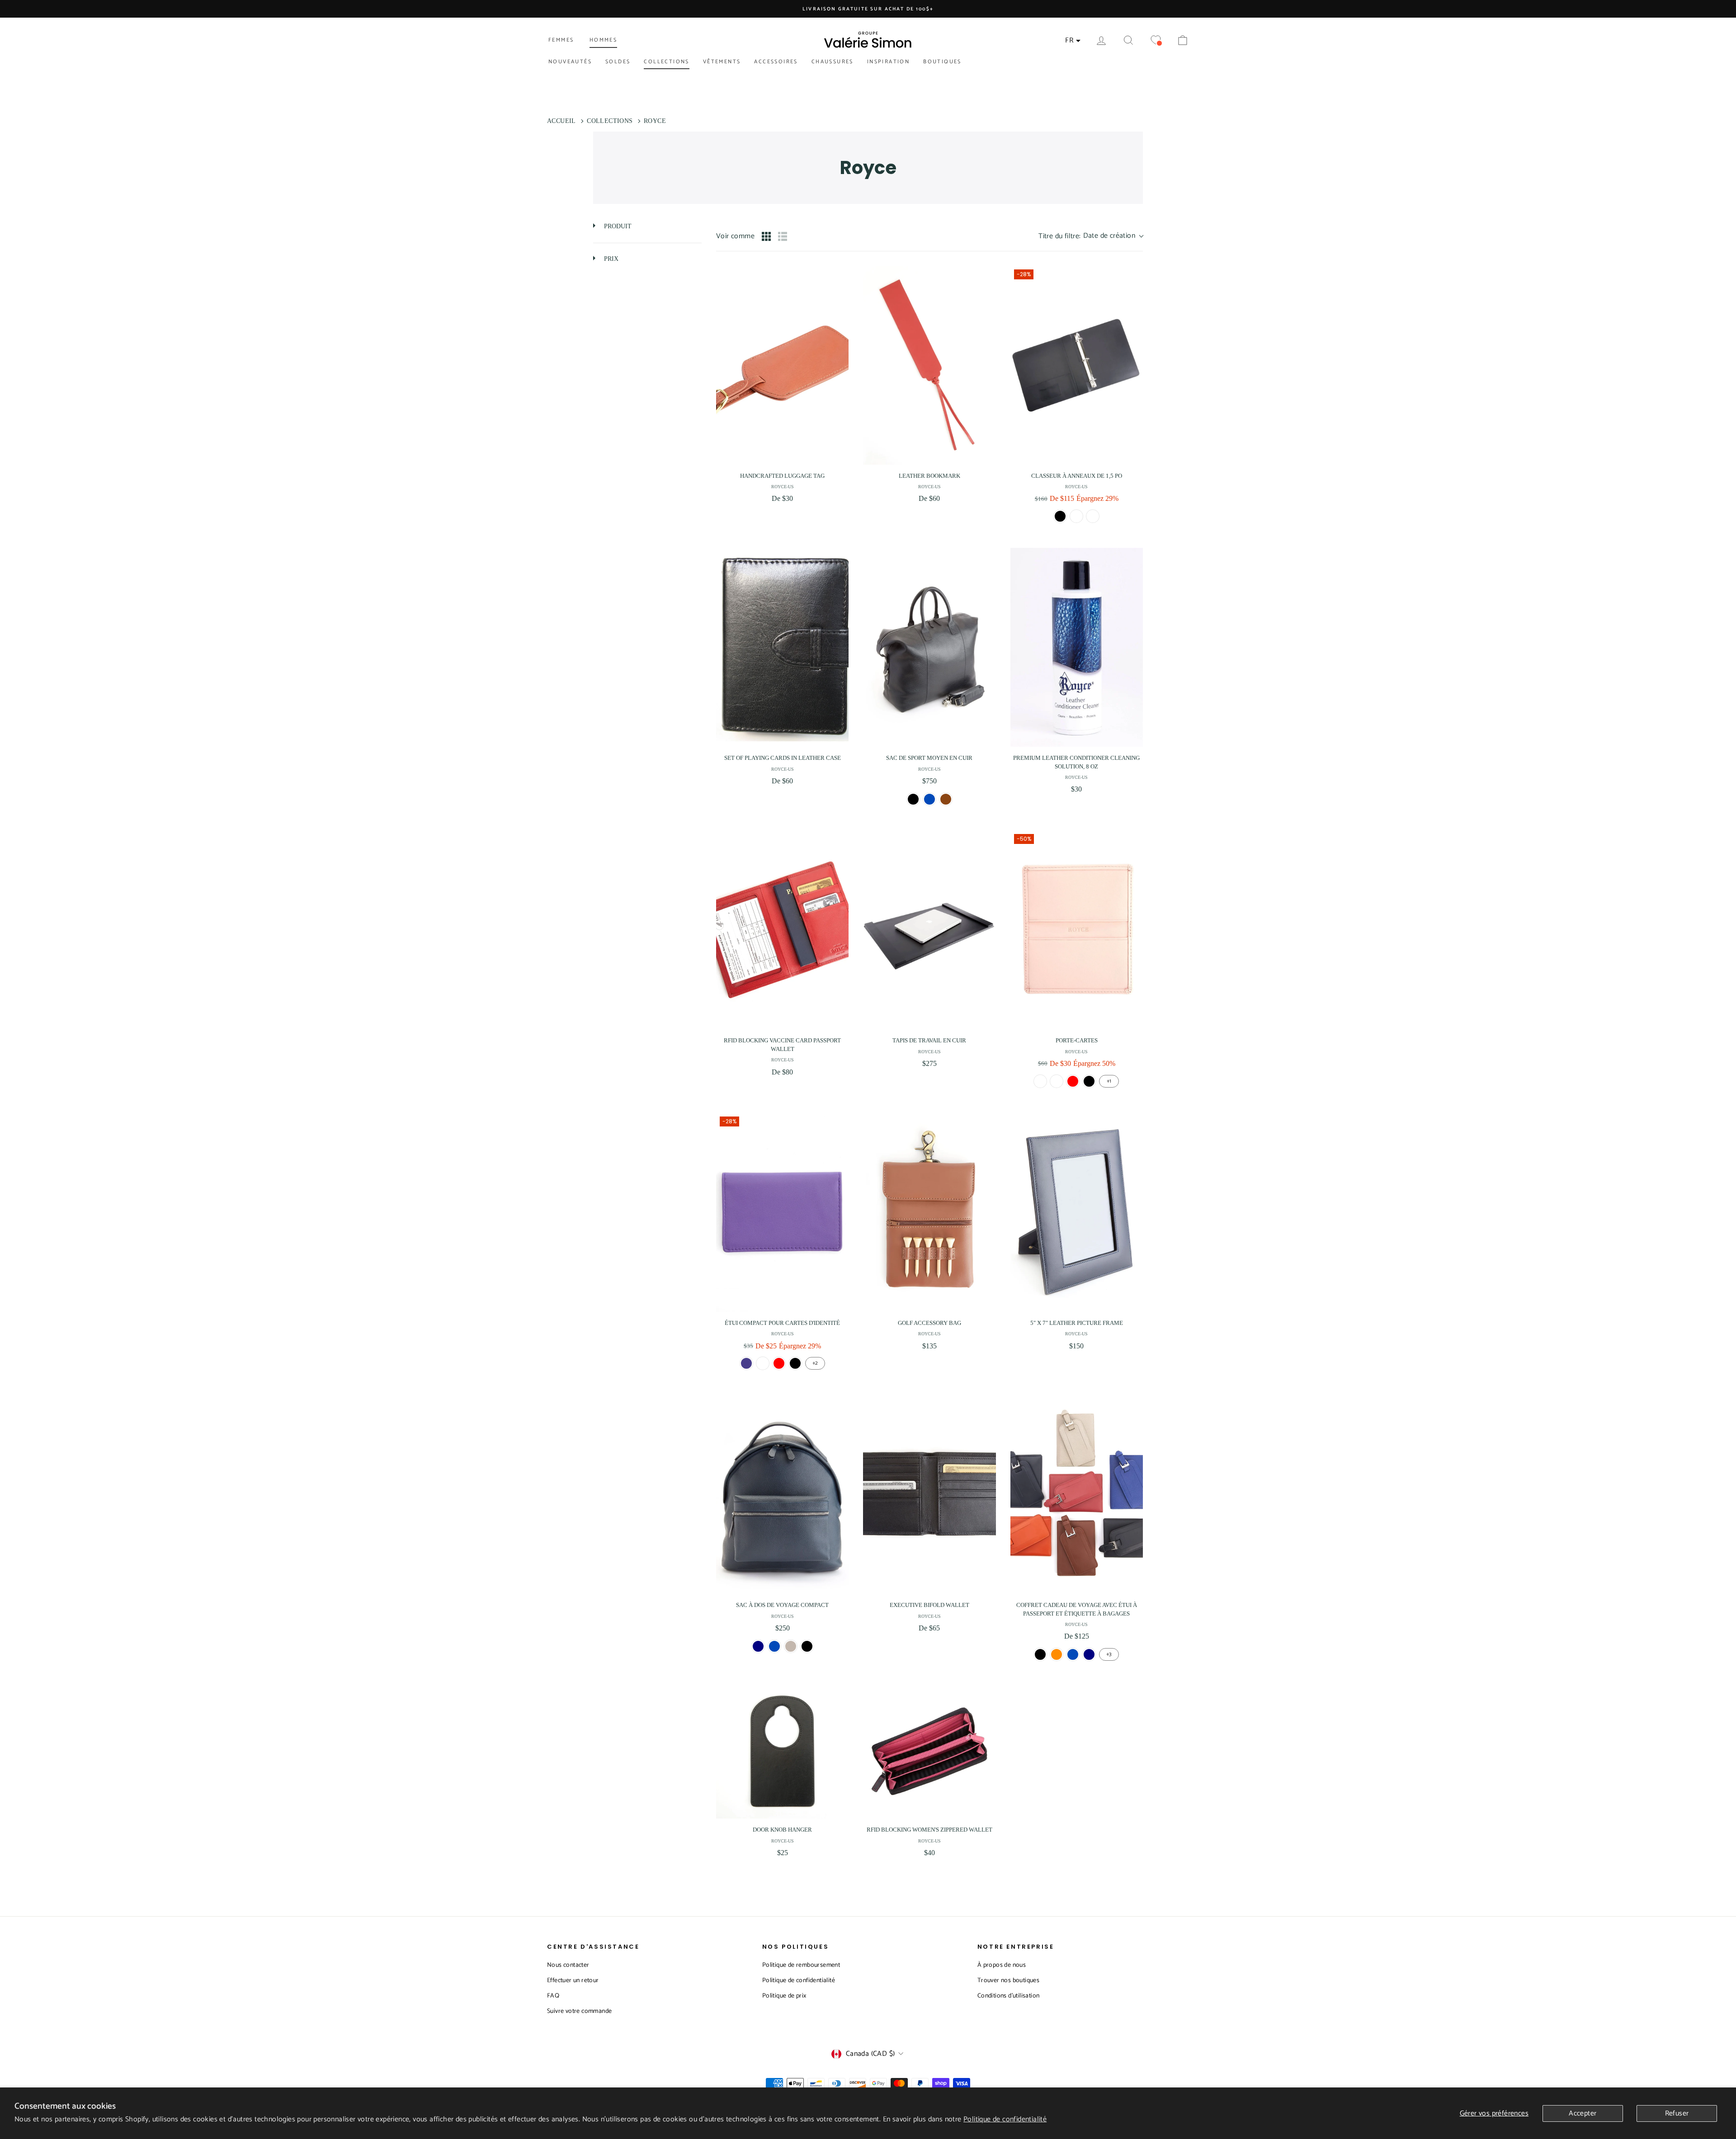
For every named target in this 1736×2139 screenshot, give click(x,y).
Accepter (1583, 2113)
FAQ (553, 1996)
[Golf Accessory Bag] (929, 1212)
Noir (1060, 516)
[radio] (766, 236)
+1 (1109, 1081)
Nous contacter (568, 1965)
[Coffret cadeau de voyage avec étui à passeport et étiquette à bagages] (1077, 1494)
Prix (610, 259)
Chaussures (833, 62)
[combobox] (1091, 236)
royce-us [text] (783, 487)
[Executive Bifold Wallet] (929, 1494)
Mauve (746, 1363)
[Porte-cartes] (1077, 930)
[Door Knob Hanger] (782, 1752)
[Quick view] (840, 456)
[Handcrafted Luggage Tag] (782, 365)
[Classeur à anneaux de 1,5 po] (1077, 365)
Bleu (929, 799)
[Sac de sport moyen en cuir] (929, 647)
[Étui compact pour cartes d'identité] (782, 1212)
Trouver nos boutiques (1008, 1981)
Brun (946, 799)
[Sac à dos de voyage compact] (782, 1494)
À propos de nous (1002, 1965)
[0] (1156, 40)
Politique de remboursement (801, 1965)
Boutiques (942, 62)
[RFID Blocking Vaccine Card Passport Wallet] (782, 930)
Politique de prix (784, 1996)
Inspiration (888, 62)
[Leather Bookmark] (929, 365)
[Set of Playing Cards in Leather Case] (782, 647)
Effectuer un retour (573, 1981)
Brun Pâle (1057, 1081)
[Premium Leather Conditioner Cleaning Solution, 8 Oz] (1077, 647)
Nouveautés (570, 62)
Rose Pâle (1040, 1081)
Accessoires (776, 62)
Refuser (1677, 2113)
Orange (1057, 1654)
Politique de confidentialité (1005, 2119)
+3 (1109, 1654)
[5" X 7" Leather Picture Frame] (1077, 1212)
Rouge (1073, 1081)
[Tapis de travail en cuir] (929, 930)
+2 (815, 1363)
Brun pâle (1093, 516)
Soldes (618, 62)
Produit (617, 226)
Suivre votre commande (579, 2011)
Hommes (603, 40)
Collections (666, 62)
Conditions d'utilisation (1009, 1996)
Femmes (561, 40)
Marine (758, 1646)
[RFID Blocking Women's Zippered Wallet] (929, 1752)
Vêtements (722, 62)
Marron (1076, 516)
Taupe (791, 1646)
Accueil (561, 121)
